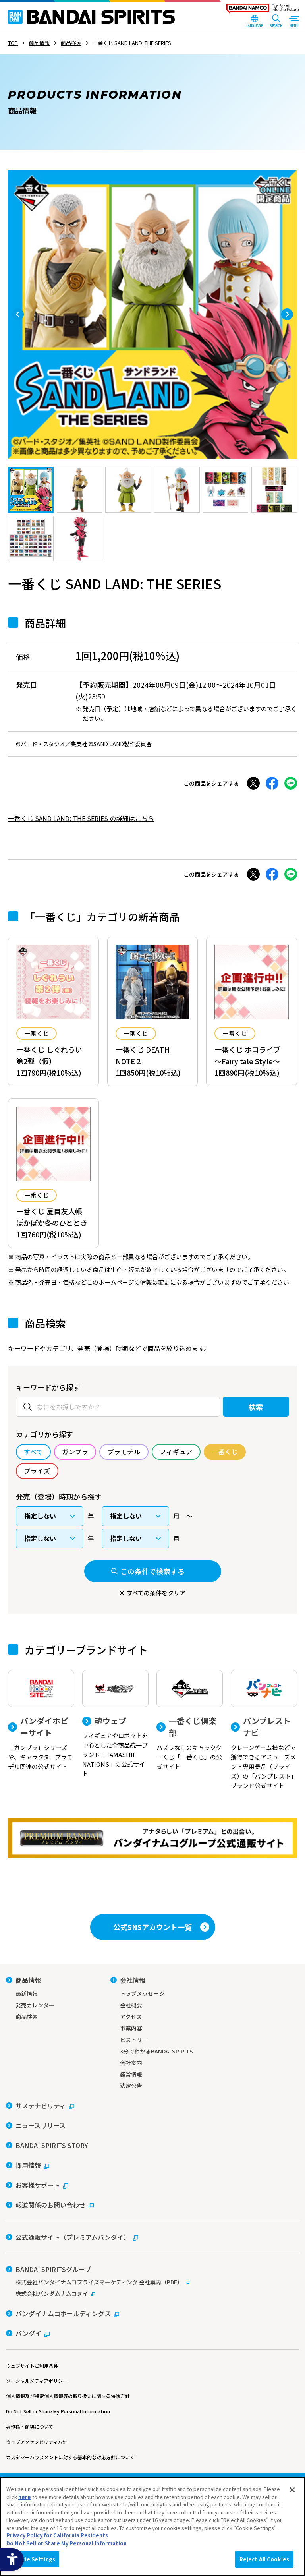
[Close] (292, 2490)
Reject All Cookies (264, 2559)
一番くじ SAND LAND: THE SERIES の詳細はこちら (81, 818)
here (25, 2497)
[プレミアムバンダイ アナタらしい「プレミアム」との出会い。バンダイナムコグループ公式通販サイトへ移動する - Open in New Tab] (152, 1838)
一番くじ (37, 1033)
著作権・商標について (30, 2426)
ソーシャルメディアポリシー (37, 2381)
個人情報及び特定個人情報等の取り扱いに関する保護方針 (68, 2396)
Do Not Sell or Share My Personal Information (58, 2411)
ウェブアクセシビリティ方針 (37, 2442)
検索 (256, 1407)
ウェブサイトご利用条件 (32, 2366)
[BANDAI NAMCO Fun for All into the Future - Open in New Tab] (263, 10)
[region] (152, 2527)
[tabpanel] (152, 314)
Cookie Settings (33, 2559)
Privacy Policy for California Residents (57, 2535)
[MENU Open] (294, 22)
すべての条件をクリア (156, 1593)
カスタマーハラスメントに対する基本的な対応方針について (70, 2457)
